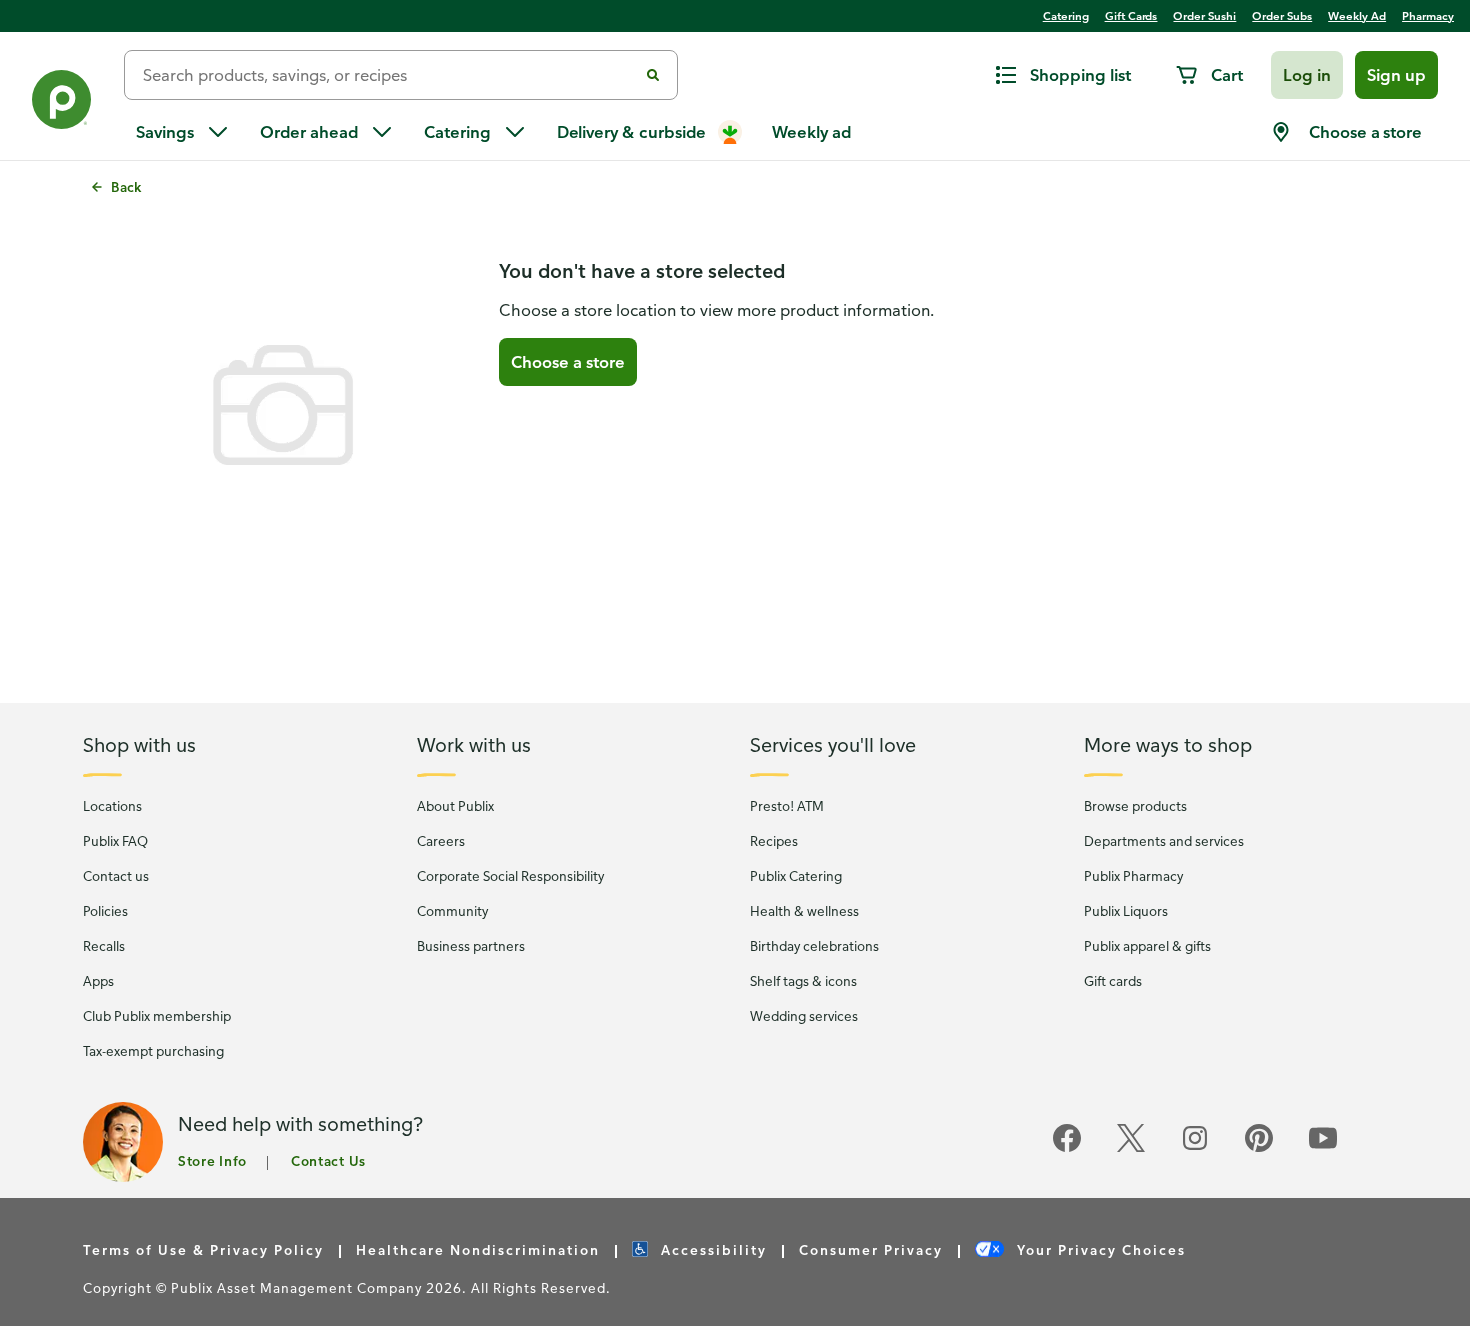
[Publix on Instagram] (1195, 1148)
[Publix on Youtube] (1323, 1148)
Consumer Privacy (871, 1249)
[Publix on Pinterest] (1259, 1148)
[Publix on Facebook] (1067, 1148)
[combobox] (389, 75)
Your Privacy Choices (1099, 1249)
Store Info (212, 1160)
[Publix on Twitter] (1131, 1148)
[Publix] (62, 103)
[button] (1307, 75)
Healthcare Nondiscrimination (478, 1249)
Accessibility (711, 1249)
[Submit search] (653, 75)
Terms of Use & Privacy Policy (203, 1249)
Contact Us (328, 1160)
